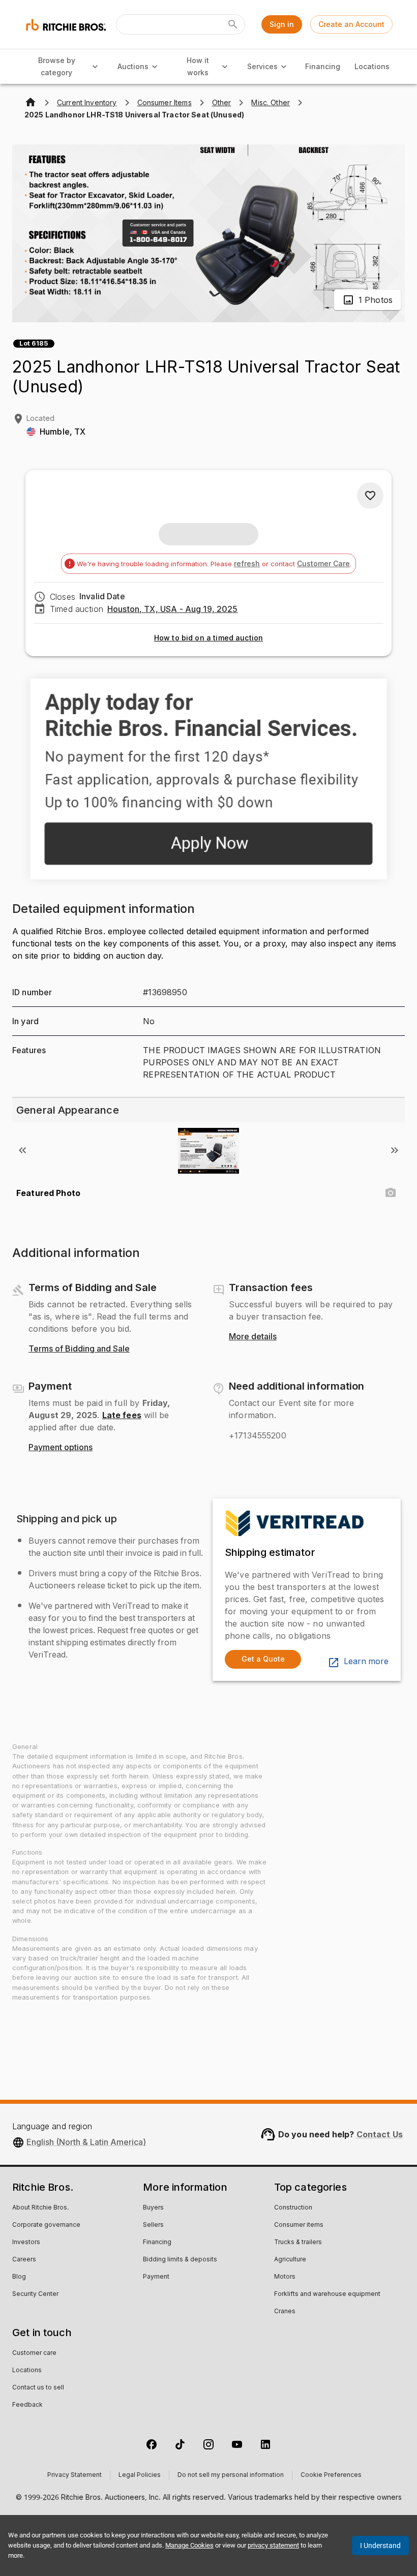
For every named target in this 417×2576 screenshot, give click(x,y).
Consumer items (299, 2225)
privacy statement (273, 2545)
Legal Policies (140, 2475)
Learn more (366, 1662)
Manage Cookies (189, 2545)
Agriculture (290, 2260)
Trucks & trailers (298, 2243)
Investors (26, 2243)
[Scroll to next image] (395, 1150)
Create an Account (351, 24)
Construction (293, 2208)
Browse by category (57, 67)
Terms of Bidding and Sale (79, 1349)
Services (262, 66)
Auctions (133, 66)
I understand (380, 2546)
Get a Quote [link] (263, 1659)
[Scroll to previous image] (22, 1150)
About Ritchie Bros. (40, 2208)
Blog (19, 2277)
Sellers (153, 2225)
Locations (372, 66)
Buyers (153, 2208)
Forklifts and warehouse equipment (327, 2294)
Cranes (285, 2312)
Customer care (34, 2353)
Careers (24, 2260)
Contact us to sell (38, 2388)
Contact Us (380, 2134)
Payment (156, 2277)
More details (253, 1337)
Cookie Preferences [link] (331, 2475)
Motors (285, 2277)
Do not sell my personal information (231, 2475)
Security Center (35, 2294)
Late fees (122, 1415)
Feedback (27, 2405)
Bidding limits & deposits (180, 2260)
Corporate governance (46, 2225)
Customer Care (323, 563)
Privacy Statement (75, 2475)
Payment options (61, 1448)
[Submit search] (233, 24)
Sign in (282, 24)
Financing (323, 66)
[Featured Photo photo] (391, 1193)
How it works (198, 67)
